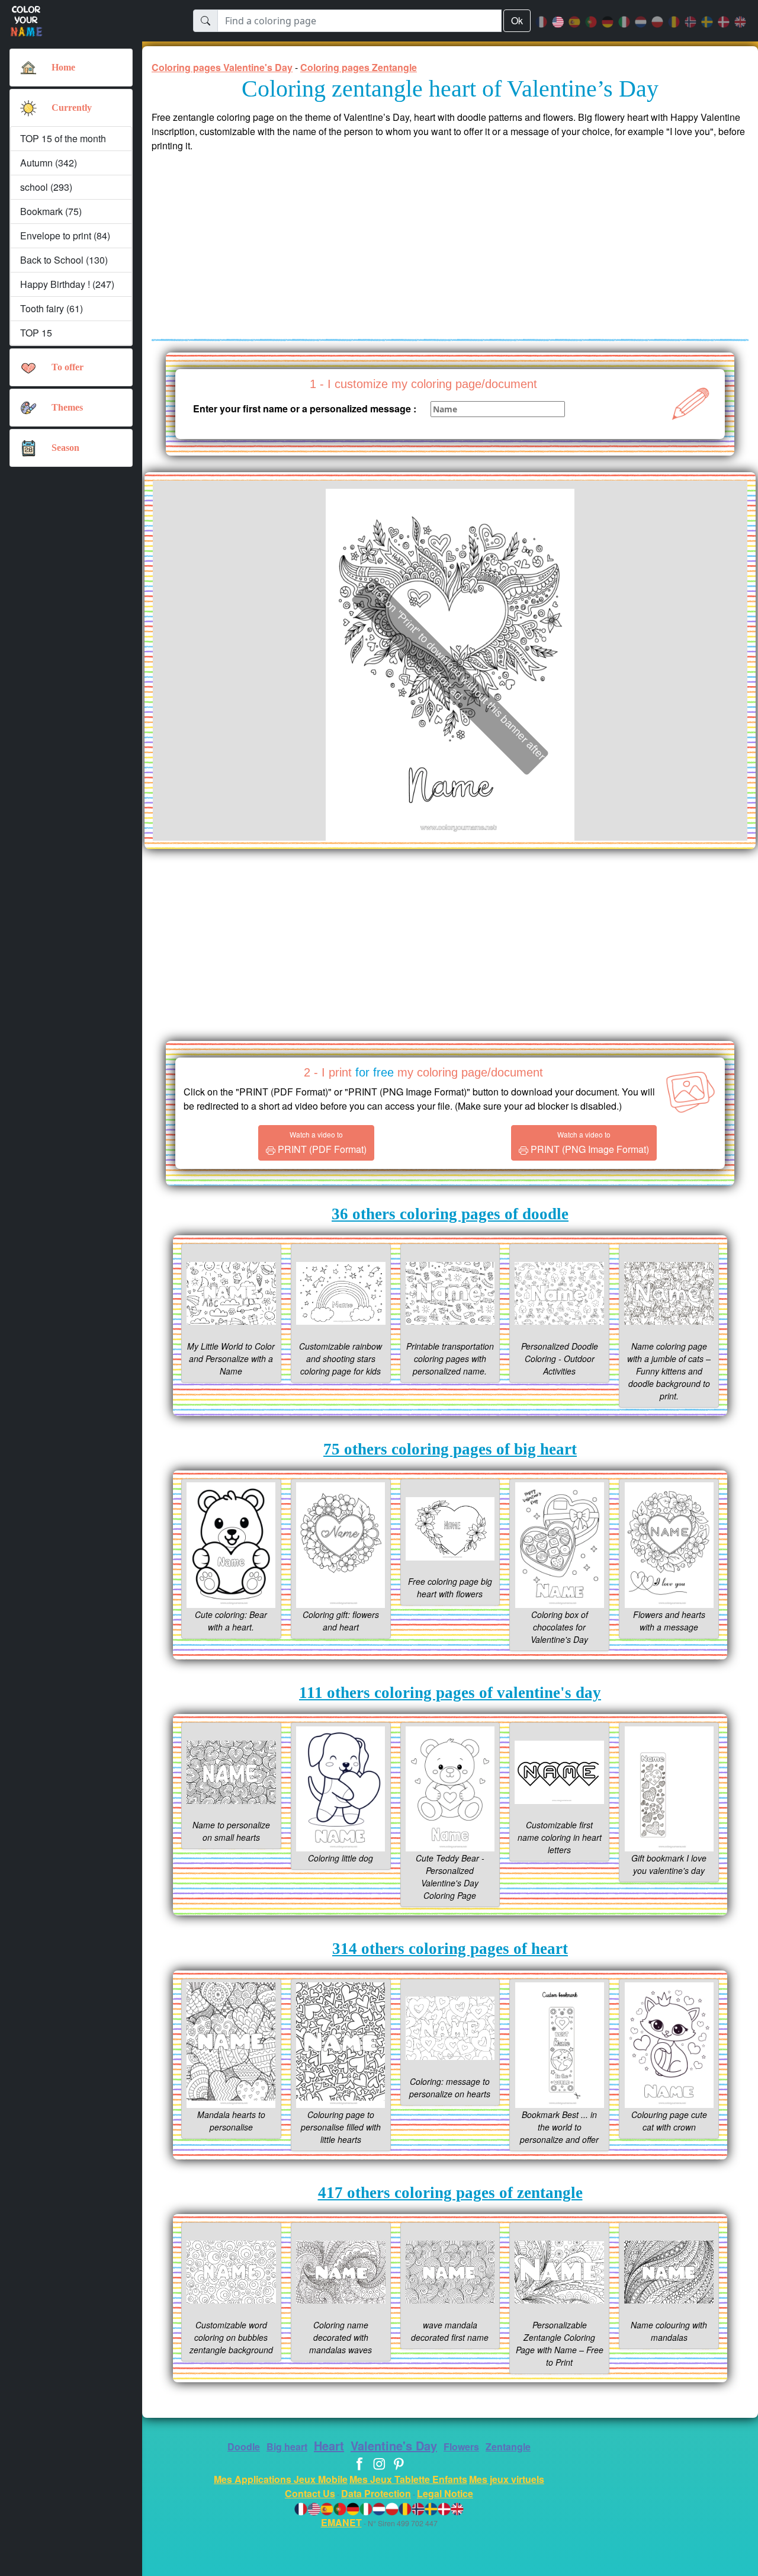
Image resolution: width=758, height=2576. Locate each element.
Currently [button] (72, 108)
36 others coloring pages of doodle (450, 1214)
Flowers (461, 2447)
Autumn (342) (49, 163)
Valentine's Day (394, 2445)
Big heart (287, 2447)
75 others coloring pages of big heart (450, 1449)
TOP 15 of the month (63, 138)
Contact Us (310, 2493)
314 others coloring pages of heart (450, 1949)
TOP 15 (36, 333)
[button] (28, 108)
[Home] (28, 68)
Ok (517, 20)
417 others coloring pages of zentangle (450, 2193)
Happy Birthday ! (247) (67, 284)
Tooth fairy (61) (52, 308)
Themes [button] (67, 407)
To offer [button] (68, 367)
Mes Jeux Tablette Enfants (408, 2479)
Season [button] (65, 448)
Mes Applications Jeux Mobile (281, 2479)
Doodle (244, 2447)
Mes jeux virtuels (507, 2479)
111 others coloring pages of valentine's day (450, 1693)
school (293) (46, 187)
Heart (329, 2445)
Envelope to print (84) (65, 236)
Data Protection (376, 2493)
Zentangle (508, 2447)
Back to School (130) (64, 260)
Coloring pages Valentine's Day (222, 67)
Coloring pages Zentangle (359, 67)
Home (63, 67)
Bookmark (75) (51, 211)
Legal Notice (445, 2493)
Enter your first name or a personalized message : (305, 408)
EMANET (341, 2522)
